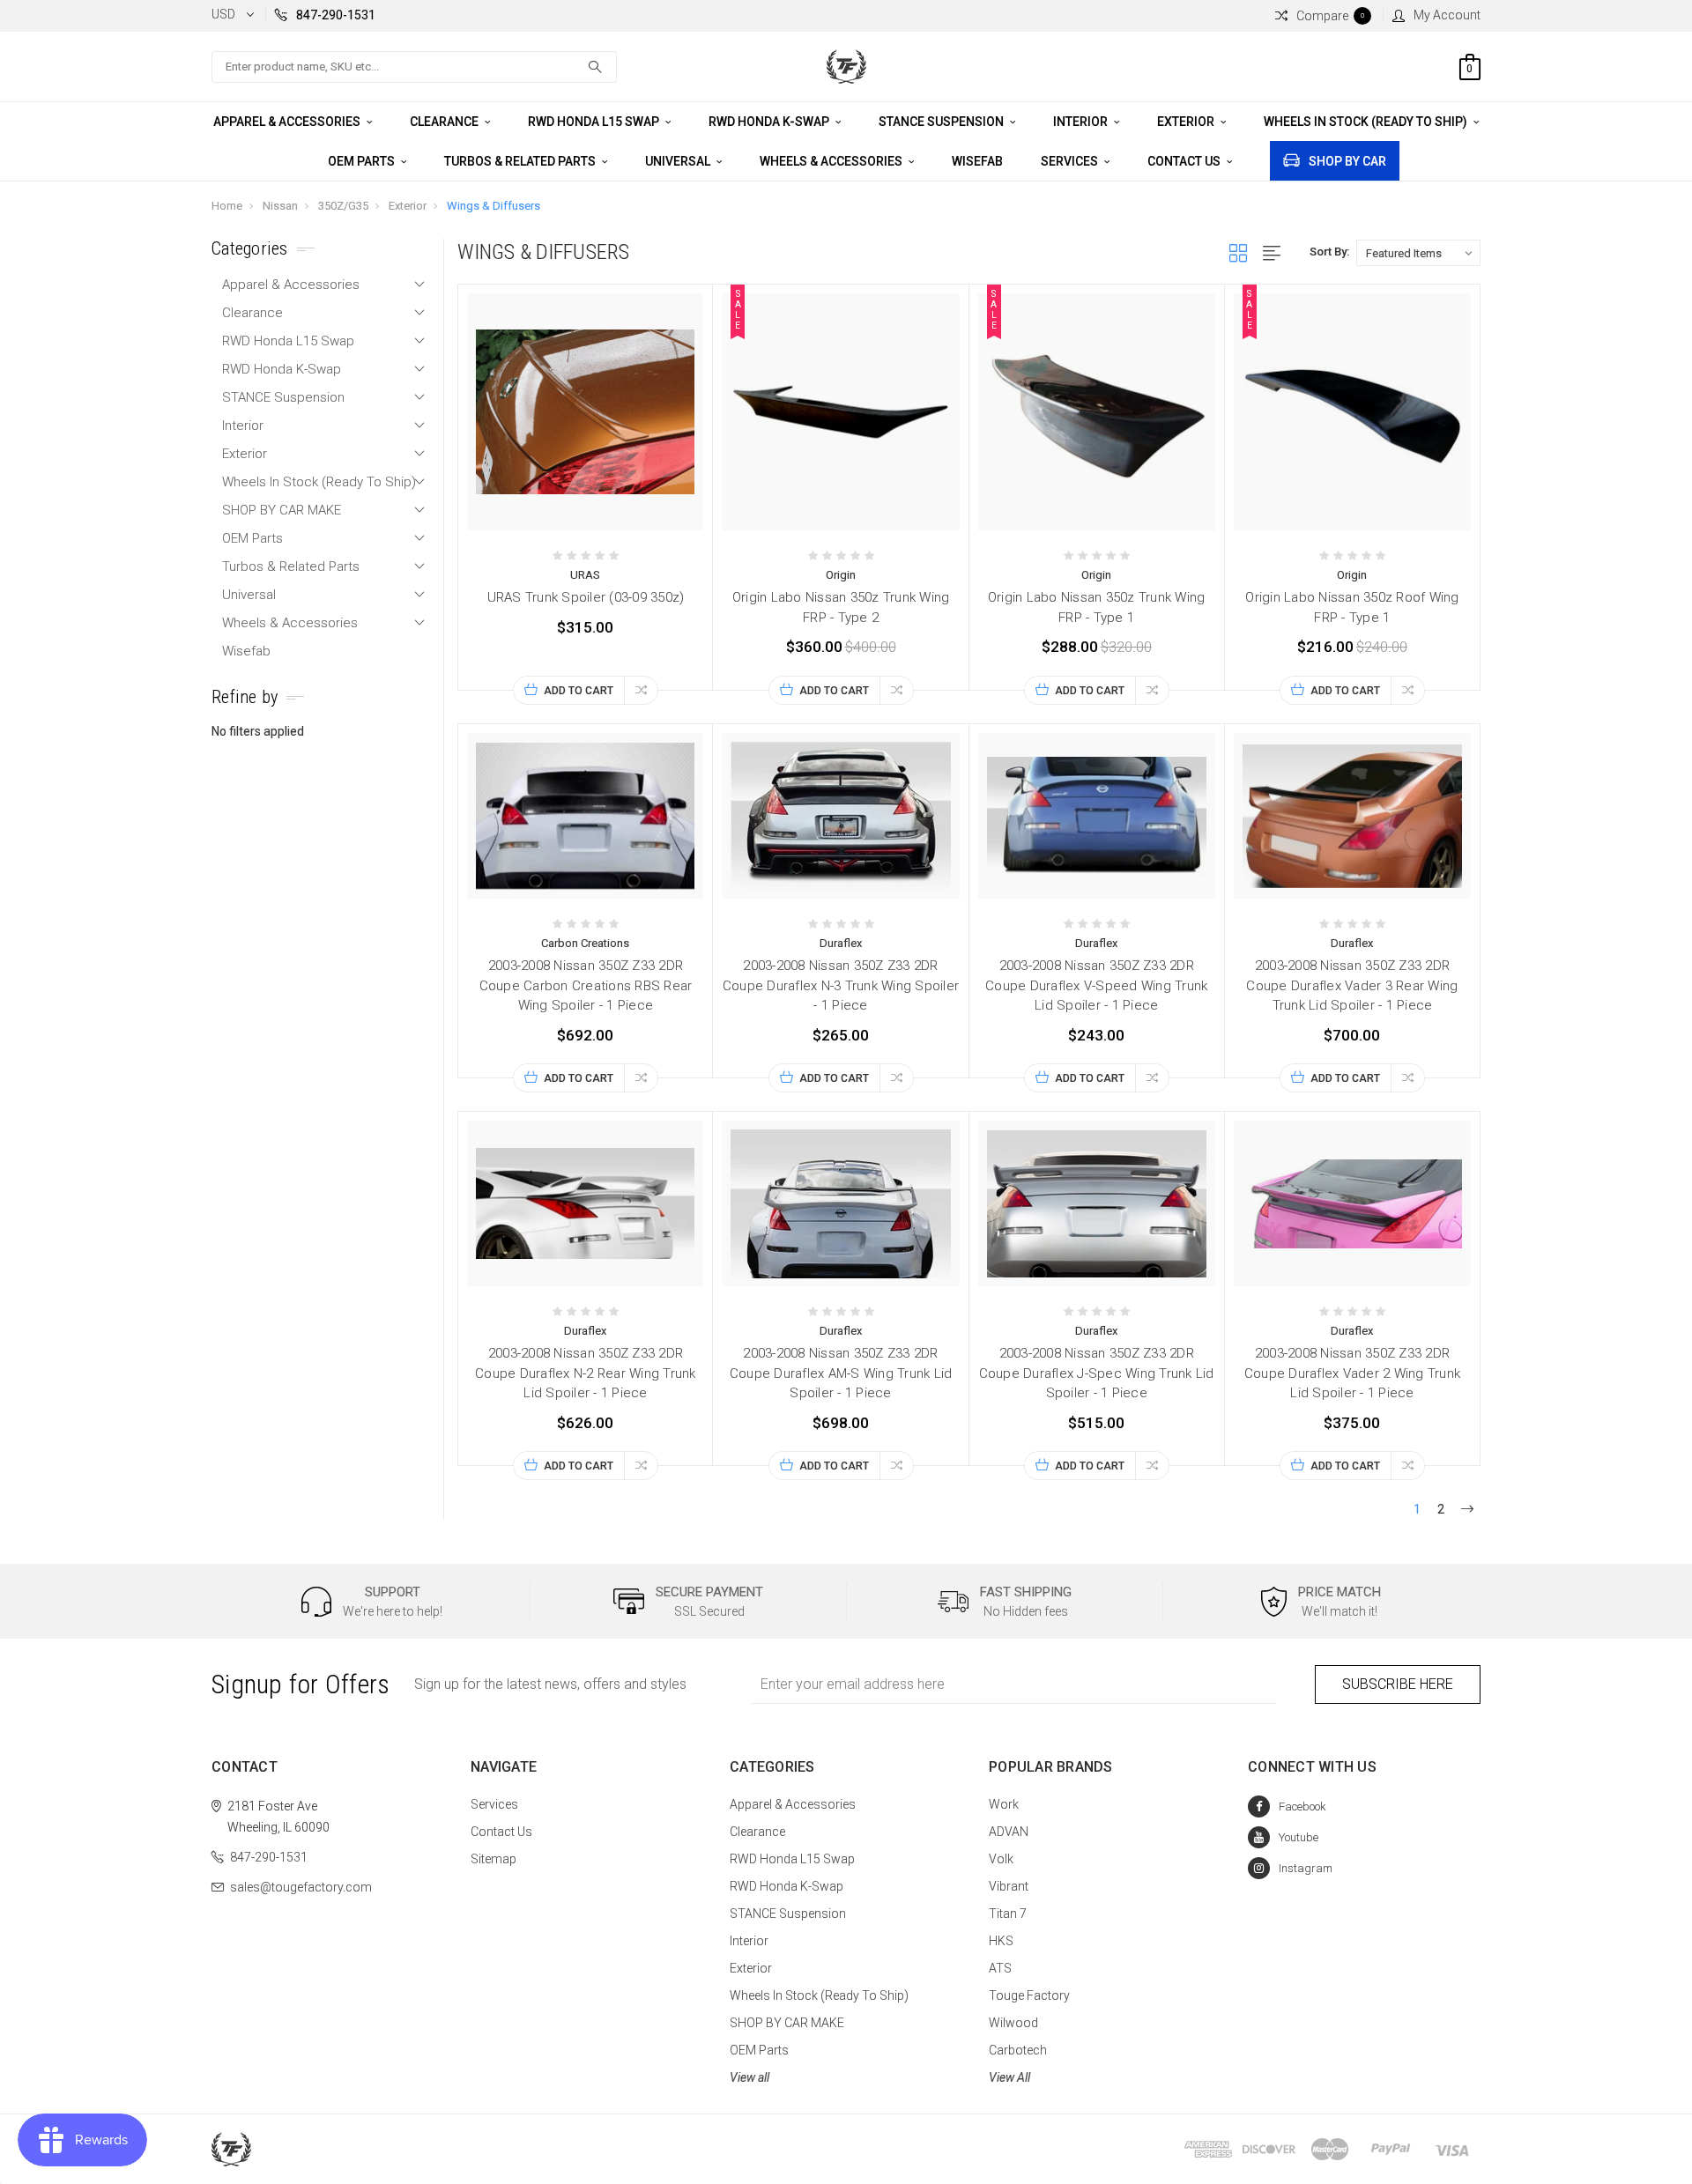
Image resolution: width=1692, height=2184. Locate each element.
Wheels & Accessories (832, 161)
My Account (1447, 15)
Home (227, 206)
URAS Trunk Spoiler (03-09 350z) (586, 597)
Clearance (445, 122)
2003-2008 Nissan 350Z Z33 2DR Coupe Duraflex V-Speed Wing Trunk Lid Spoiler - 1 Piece (1096, 985)
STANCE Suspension (942, 122)
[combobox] (414, 67)
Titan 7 (1008, 1914)
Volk (1001, 1859)
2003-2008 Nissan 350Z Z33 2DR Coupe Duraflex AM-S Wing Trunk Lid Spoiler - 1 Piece (841, 1373)
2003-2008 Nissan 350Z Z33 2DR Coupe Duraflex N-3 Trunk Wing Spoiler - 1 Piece (841, 985)
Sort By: (1329, 252)
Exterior (1187, 122)
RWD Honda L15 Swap (595, 122)
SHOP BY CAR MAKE (282, 510)
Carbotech (1018, 2050)
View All (1009, 2077)
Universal (679, 161)
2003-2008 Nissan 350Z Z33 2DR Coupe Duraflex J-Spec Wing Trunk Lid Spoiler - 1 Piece (1097, 1373)
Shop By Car (1347, 161)
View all (750, 2077)
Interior (1082, 122)
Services (1071, 161)
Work (1004, 1804)
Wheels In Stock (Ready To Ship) (1367, 122)
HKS (1001, 1941)
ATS (1000, 1968)
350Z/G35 (343, 206)
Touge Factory (1029, 1995)
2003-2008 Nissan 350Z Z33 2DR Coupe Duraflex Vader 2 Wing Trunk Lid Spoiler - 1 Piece (1352, 1373)
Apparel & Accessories (288, 122)
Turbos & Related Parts (521, 161)
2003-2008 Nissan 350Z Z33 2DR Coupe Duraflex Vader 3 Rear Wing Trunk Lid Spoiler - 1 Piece (1352, 985)
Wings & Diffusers (493, 206)
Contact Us (1185, 161)
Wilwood (1013, 2023)
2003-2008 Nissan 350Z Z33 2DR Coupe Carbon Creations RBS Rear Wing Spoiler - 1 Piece (586, 985)
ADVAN (1009, 1832)
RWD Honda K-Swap (770, 122)
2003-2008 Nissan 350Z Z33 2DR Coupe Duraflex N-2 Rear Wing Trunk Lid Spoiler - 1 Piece (586, 1373)
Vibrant (1009, 1886)
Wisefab (977, 161)
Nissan (280, 206)
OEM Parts (363, 161)
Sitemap (493, 1859)
